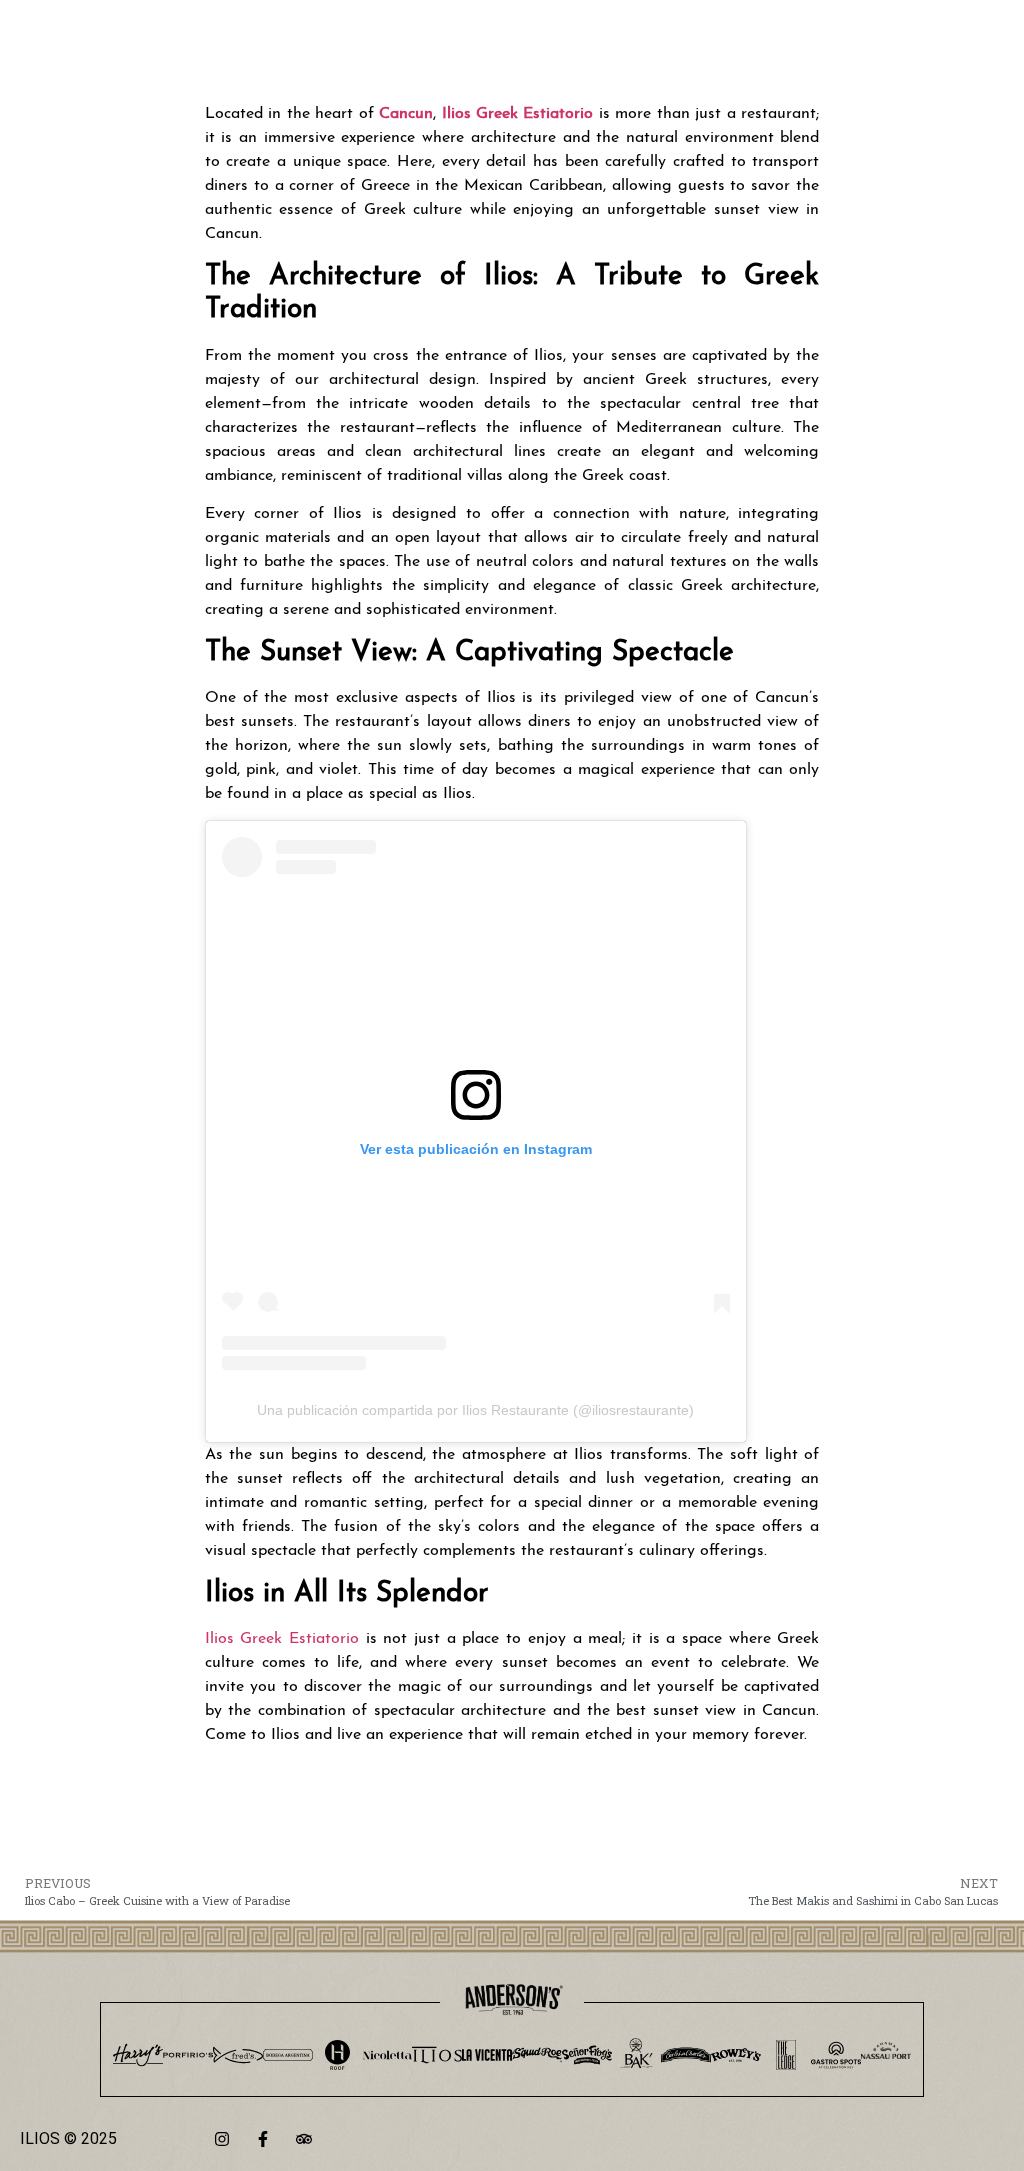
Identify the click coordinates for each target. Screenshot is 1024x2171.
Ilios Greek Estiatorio (285, 1639)
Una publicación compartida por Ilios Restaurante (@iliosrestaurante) (475, 1410)
